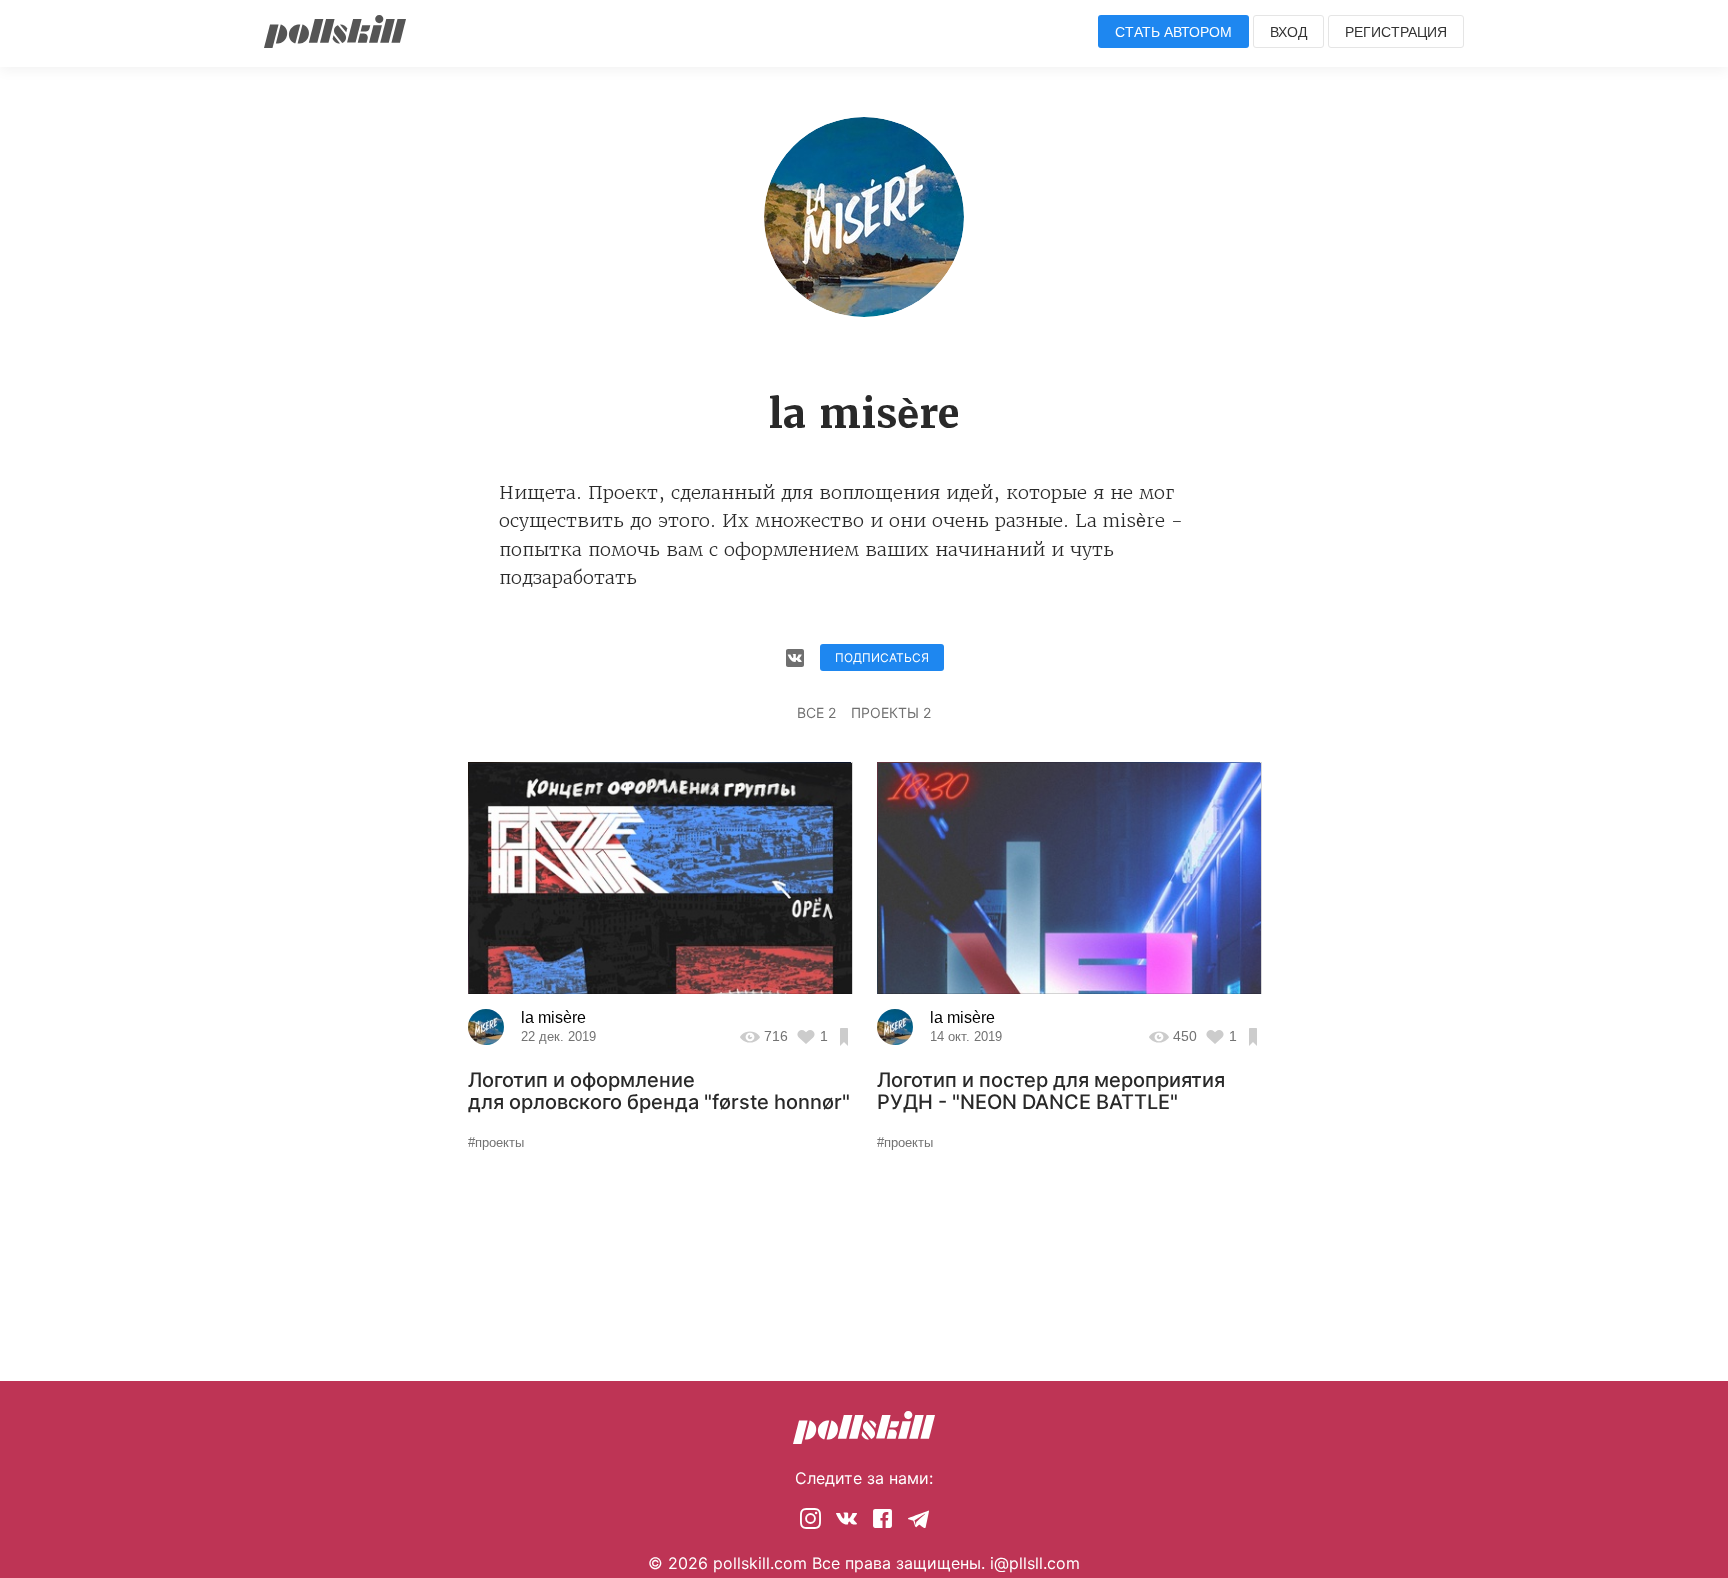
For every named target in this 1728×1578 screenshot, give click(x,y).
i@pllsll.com (1035, 1563)
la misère (553, 1017)
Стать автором (1173, 32)
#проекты (496, 1142)
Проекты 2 (891, 712)
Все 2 (816, 712)
